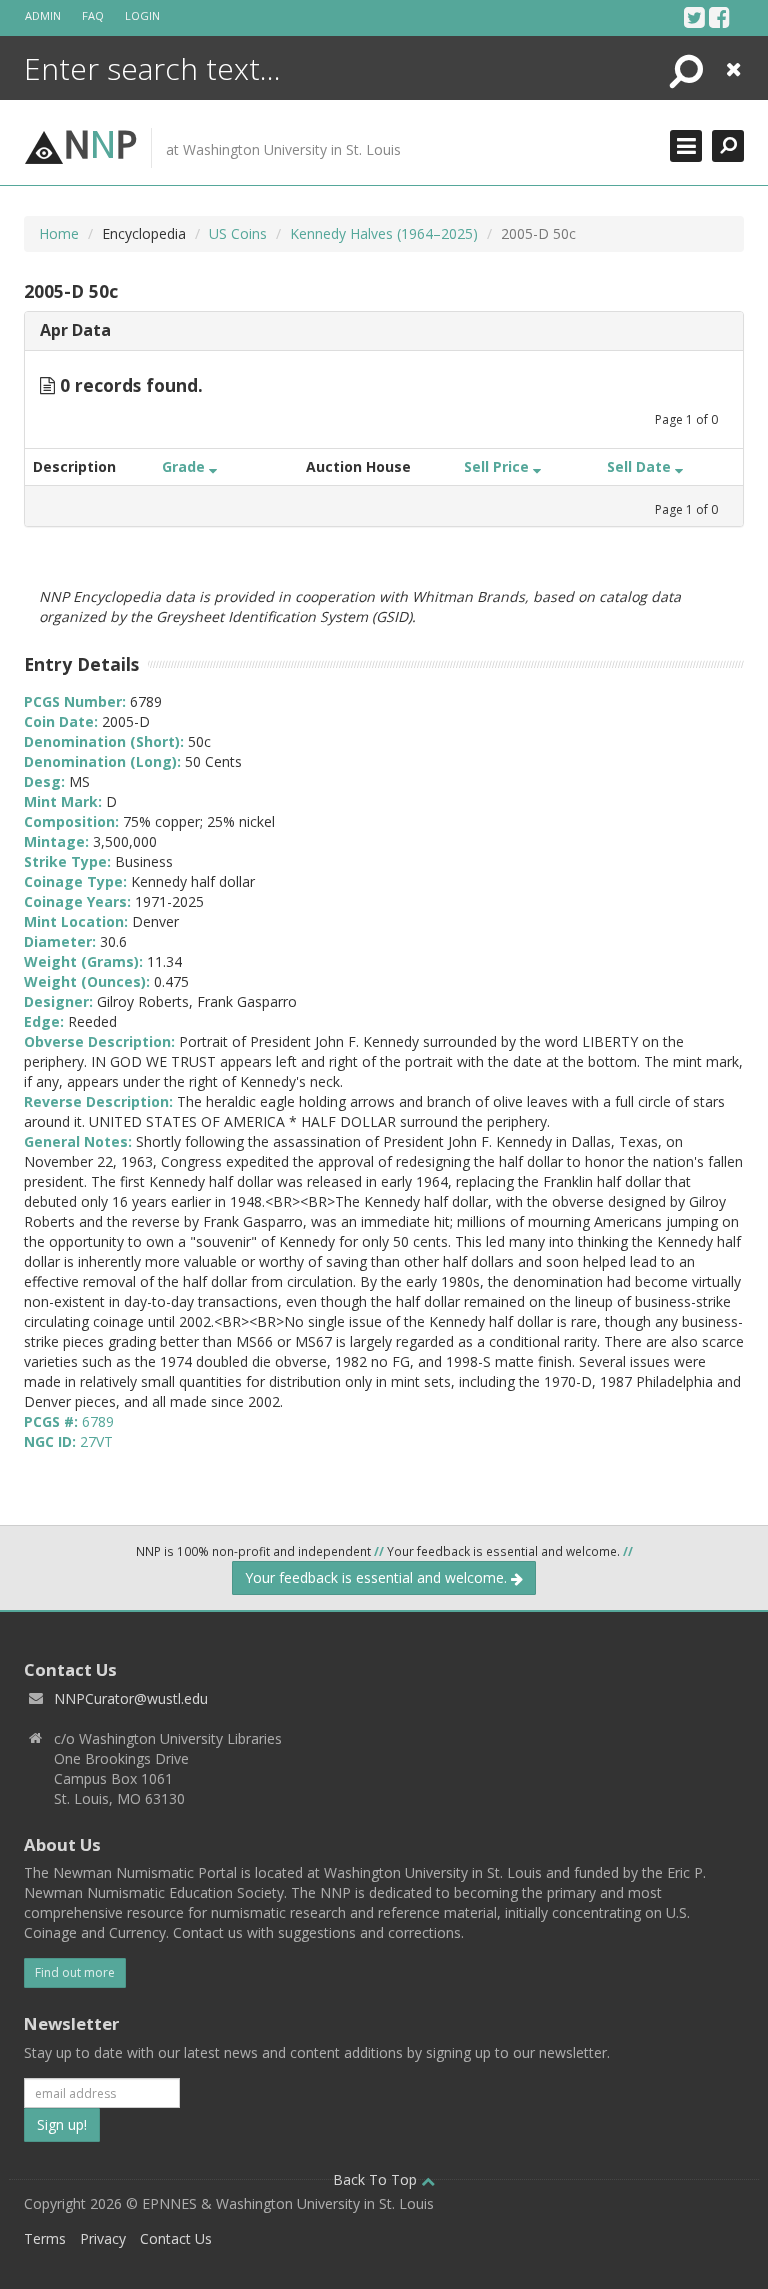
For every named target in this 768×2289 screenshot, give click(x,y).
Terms (45, 2238)
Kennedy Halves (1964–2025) (384, 233)
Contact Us (176, 2238)
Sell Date (641, 466)
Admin (43, 15)
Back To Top (377, 2179)
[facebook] (719, 17)
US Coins (238, 233)
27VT (96, 1441)
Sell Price (498, 466)
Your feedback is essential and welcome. (378, 1577)
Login (142, 15)
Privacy (103, 2238)
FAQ (93, 15)
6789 (98, 1421)
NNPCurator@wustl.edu (131, 1698)
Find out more (75, 1972)
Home (59, 233)
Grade (185, 466)
